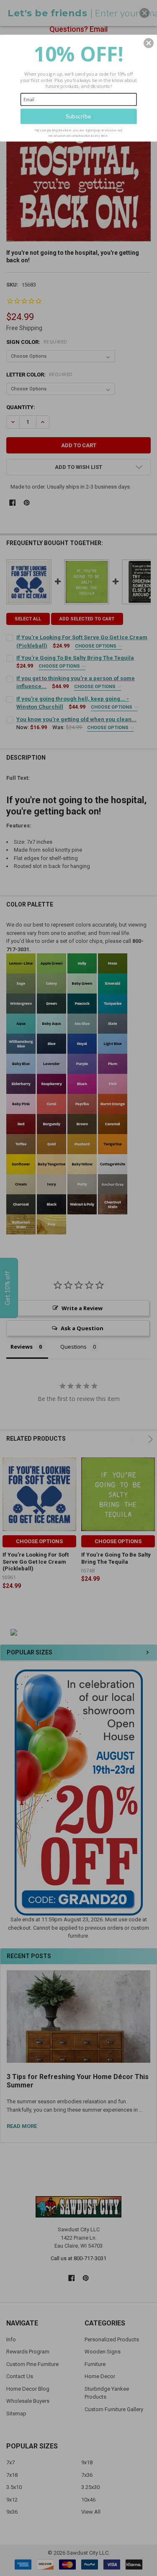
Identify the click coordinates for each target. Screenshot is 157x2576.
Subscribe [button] (78, 116)
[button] (149, 43)
